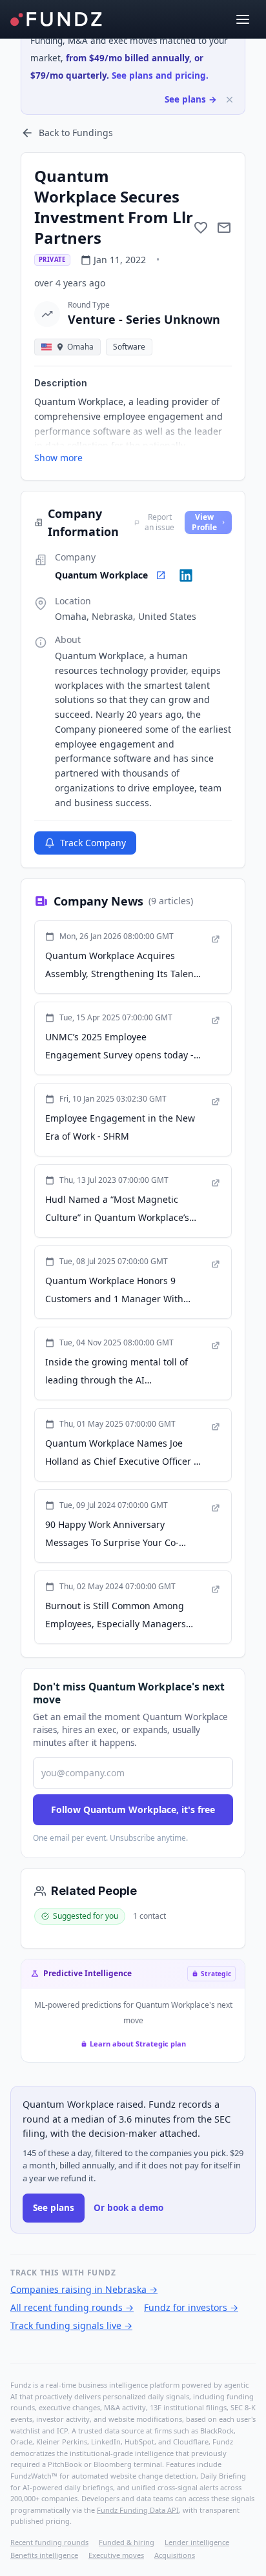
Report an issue (159, 522)
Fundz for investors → (191, 2307)
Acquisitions (175, 2555)
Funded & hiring (127, 2542)
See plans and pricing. (160, 75)
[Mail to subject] (224, 228)
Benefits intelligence (44, 2555)
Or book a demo (128, 2208)
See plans (54, 2208)
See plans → (191, 99)
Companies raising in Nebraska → (84, 2289)
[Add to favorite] (201, 228)
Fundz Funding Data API (138, 2510)
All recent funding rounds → (72, 2307)
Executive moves (116, 2555)
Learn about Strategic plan (138, 2044)
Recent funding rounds (49, 2542)
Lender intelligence (197, 2542)
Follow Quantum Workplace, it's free (133, 1809)
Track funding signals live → (71, 2325)
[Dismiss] (230, 100)
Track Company (93, 843)
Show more (58, 458)
